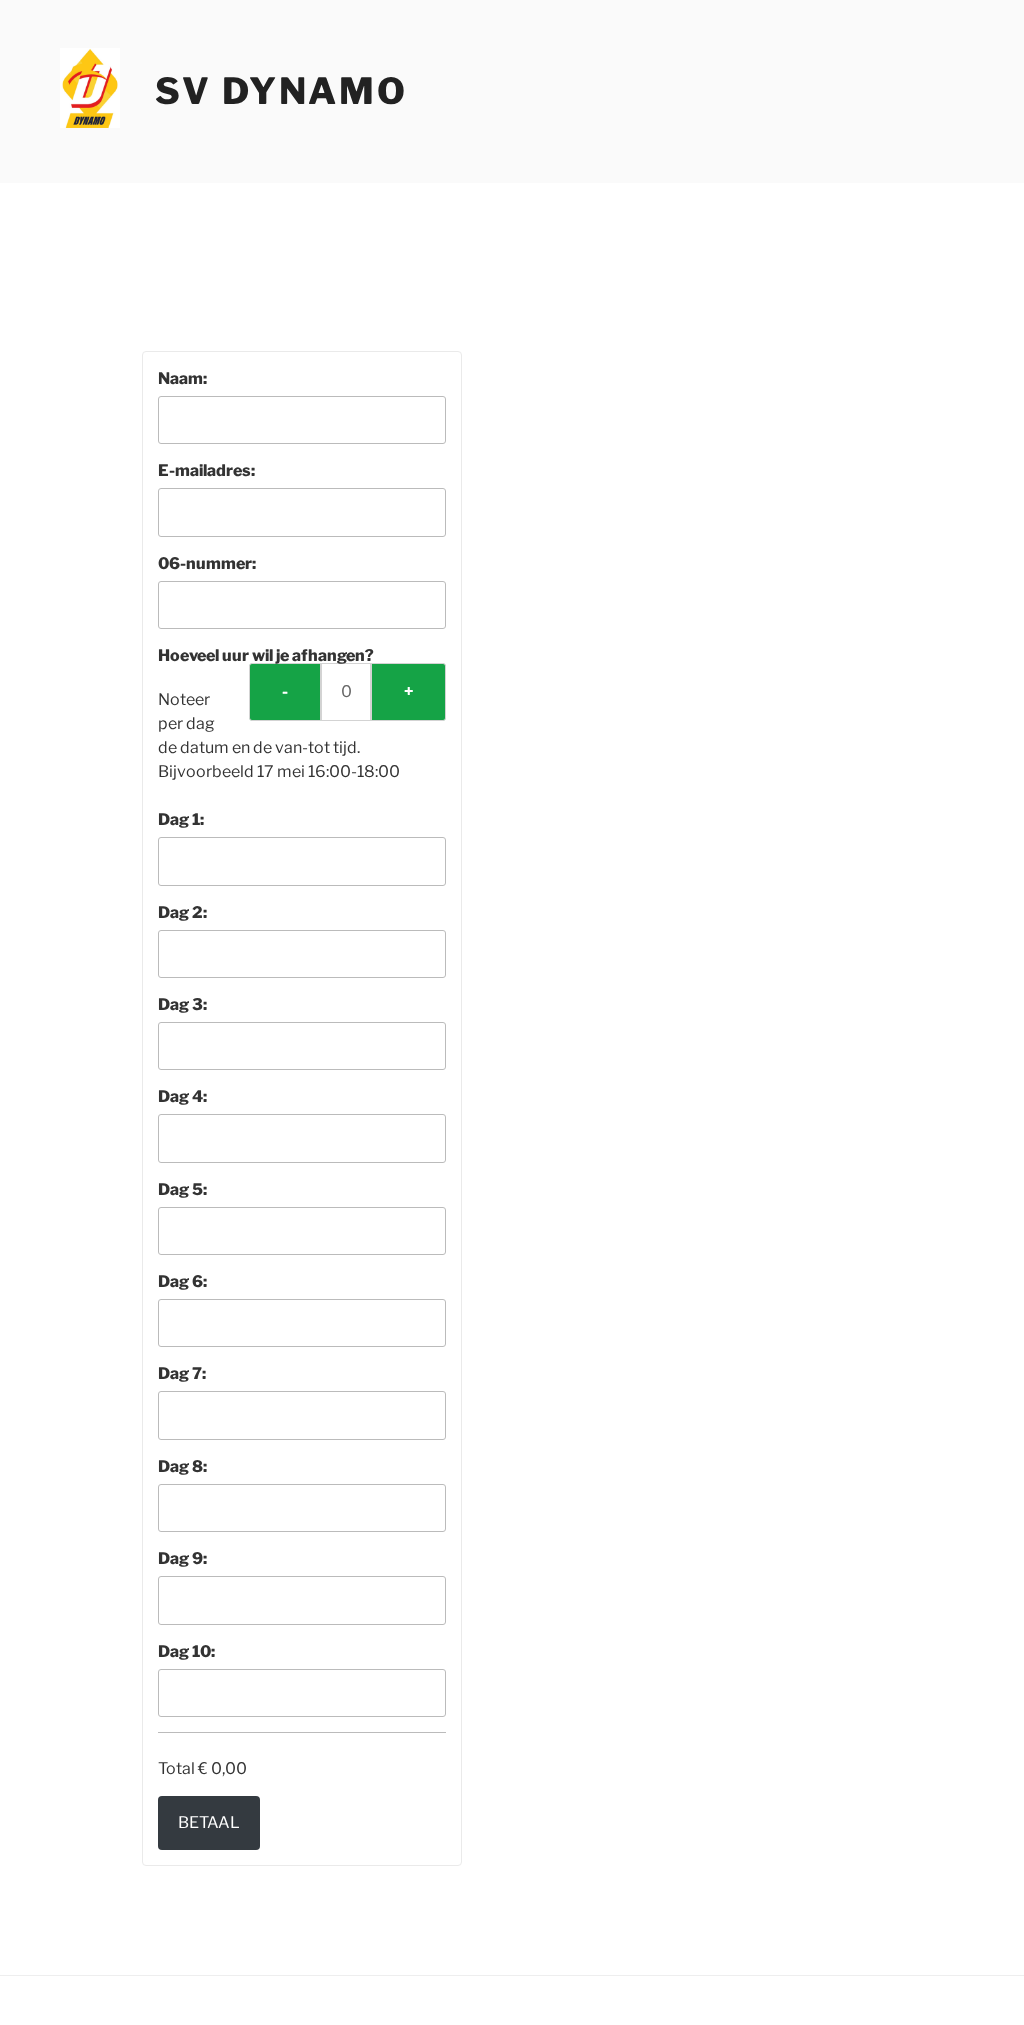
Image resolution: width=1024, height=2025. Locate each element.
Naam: (182, 378)
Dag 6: (182, 1281)
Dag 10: (186, 1651)
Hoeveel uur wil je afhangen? (266, 655)
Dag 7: (182, 1373)
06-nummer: (207, 563)
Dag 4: (182, 1096)
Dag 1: (181, 819)
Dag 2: (182, 912)
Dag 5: (182, 1189)
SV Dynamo (281, 91)
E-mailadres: (206, 470)
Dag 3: (182, 1004)
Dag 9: (182, 1558)
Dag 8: (182, 1466)
